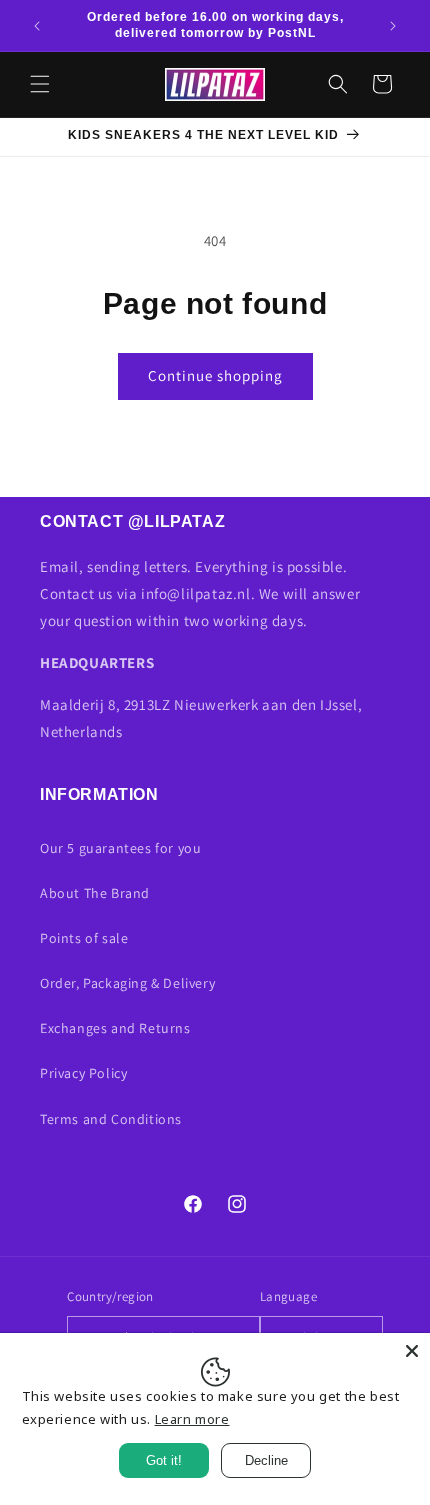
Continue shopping (215, 375)
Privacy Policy (83, 1073)
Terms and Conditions (111, 1119)
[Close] (412, 1351)
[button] (40, 84)
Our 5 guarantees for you (120, 848)
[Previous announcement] (37, 26)
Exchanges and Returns (115, 1028)
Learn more (192, 1419)
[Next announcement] (393, 26)
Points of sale (84, 938)
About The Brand (95, 893)
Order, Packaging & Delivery (127, 983)
